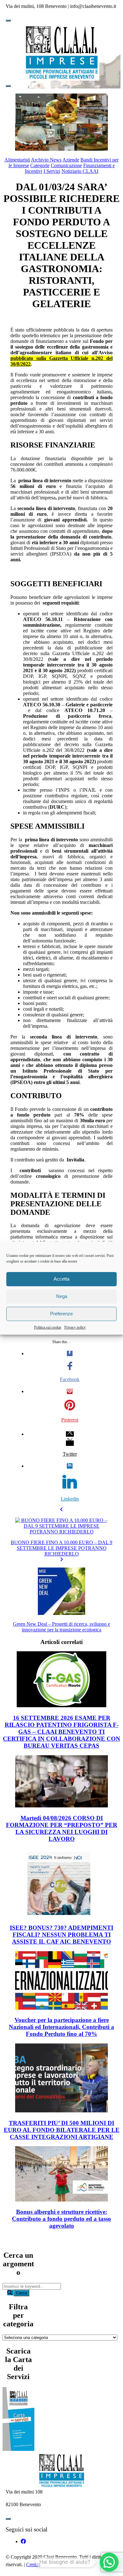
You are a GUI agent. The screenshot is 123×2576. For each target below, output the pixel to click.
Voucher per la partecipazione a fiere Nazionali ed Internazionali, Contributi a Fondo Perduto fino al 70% (61, 2027)
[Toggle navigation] (8, 21)
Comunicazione (66, 165)
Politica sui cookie (48, 1327)
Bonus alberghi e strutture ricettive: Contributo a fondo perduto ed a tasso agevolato (61, 2219)
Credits (33, 2564)
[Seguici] (23, 2541)
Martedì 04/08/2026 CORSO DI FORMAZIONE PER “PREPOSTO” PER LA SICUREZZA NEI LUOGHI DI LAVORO (62, 1828)
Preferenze (61, 1314)
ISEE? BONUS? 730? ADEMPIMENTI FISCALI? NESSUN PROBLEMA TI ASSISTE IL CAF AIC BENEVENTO (61, 1935)
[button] (109, 2562)
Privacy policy (75, 1327)
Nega (62, 1296)
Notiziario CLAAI (80, 171)
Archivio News (46, 160)
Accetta (61, 1279)
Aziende (71, 160)
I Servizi (52, 171)
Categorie (40, 165)
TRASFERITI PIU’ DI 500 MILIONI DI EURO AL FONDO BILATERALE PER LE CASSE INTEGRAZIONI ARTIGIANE (62, 2130)
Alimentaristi (17, 160)
